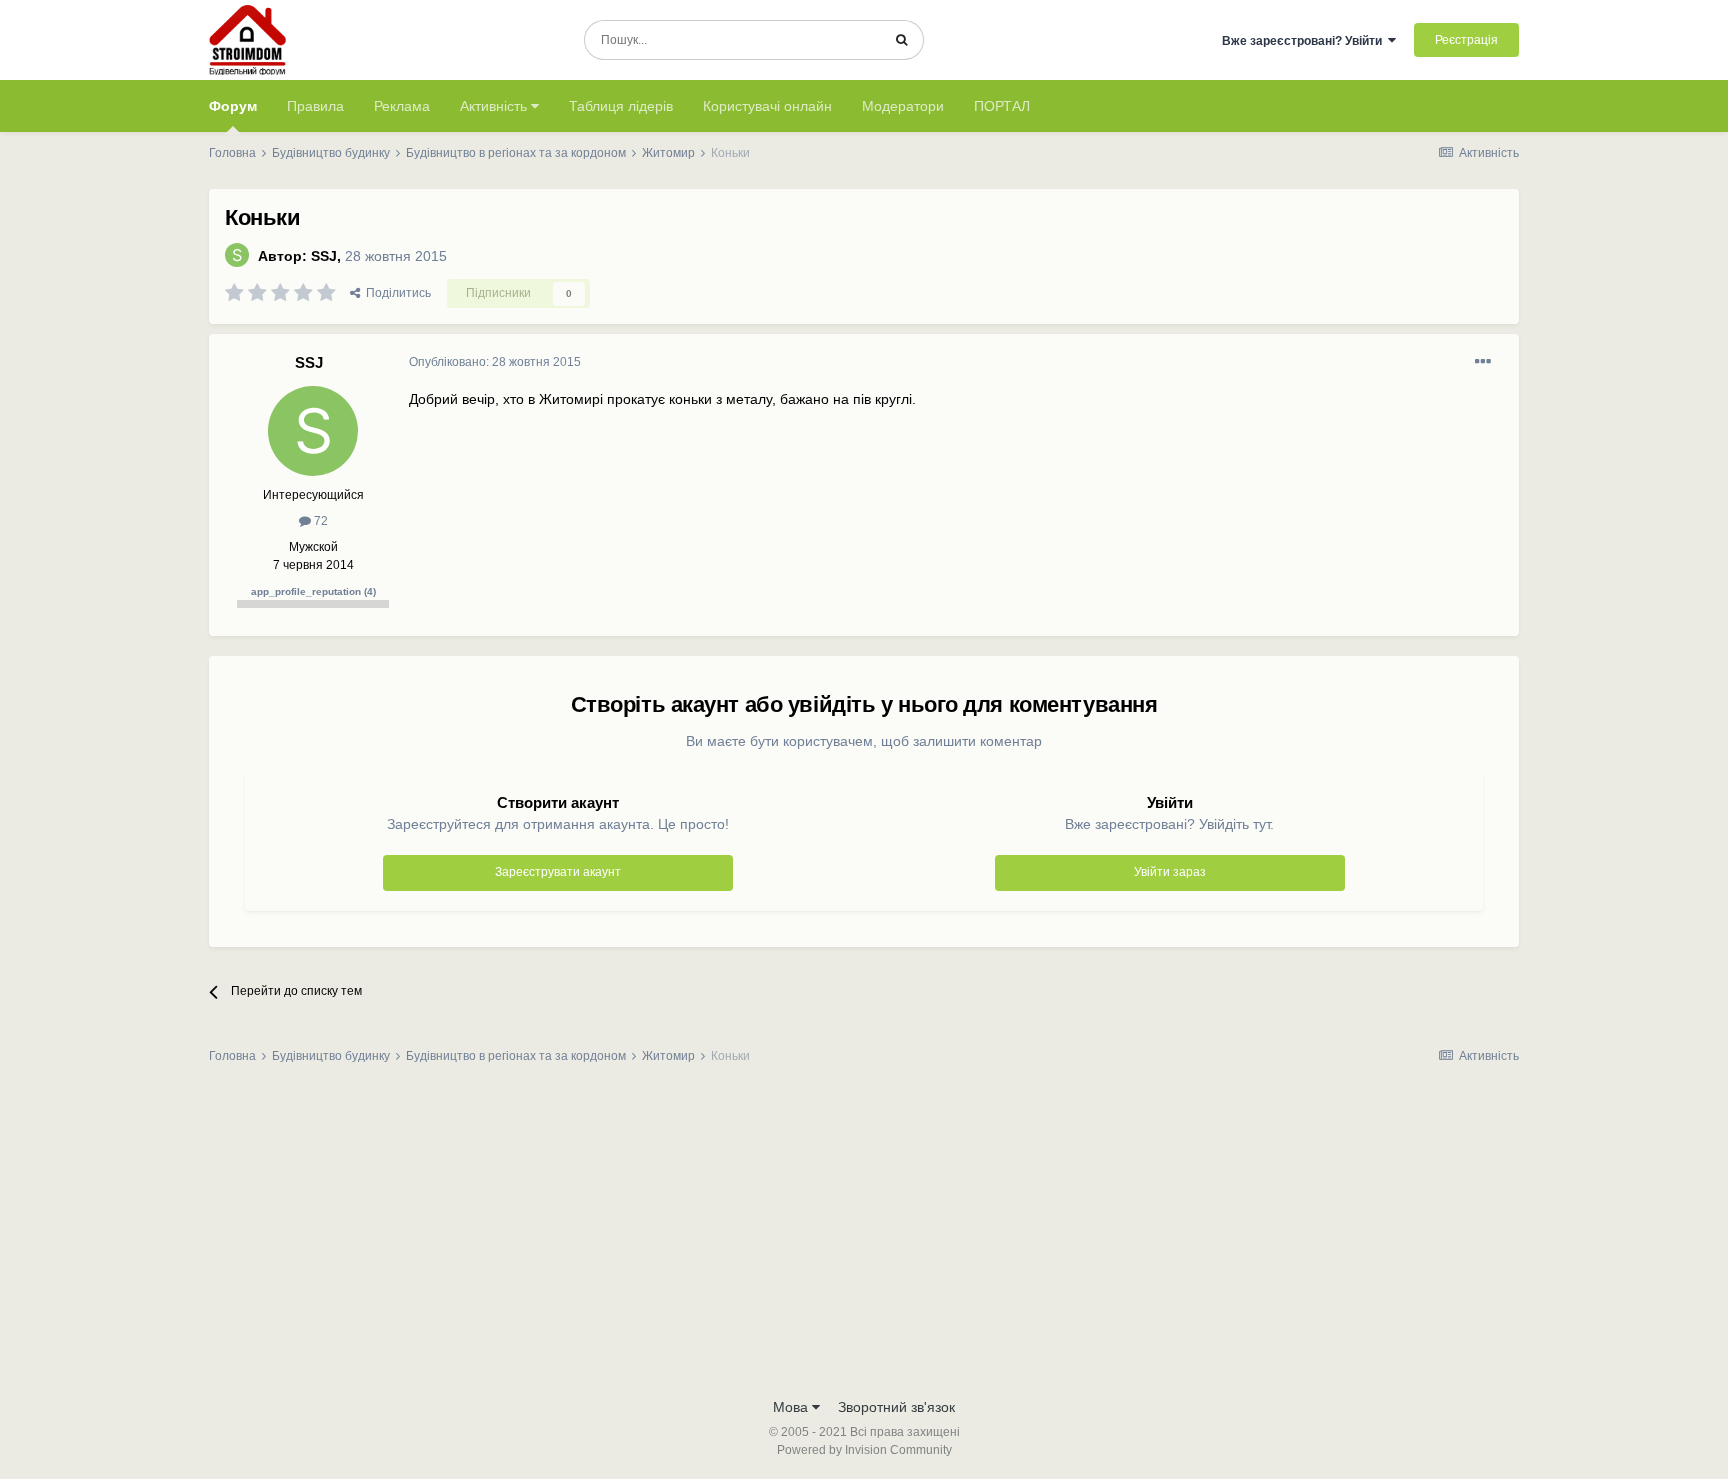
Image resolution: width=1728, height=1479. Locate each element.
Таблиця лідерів (621, 106)
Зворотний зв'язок (896, 1407)
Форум (233, 106)
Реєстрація (1466, 40)
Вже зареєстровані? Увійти (1305, 41)
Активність (495, 106)
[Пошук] (901, 40)
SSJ (324, 256)
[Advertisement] (864, 1237)
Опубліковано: (495, 362)
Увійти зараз (1170, 872)
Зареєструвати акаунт (558, 872)
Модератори (903, 106)
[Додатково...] (1483, 362)
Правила (315, 106)
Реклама (402, 106)
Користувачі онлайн (767, 106)
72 (319, 521)
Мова (792, 1407)
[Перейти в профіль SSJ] (237, 255)
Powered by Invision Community (864, 1450)
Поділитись (395, 293)
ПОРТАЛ (1002, 106)
